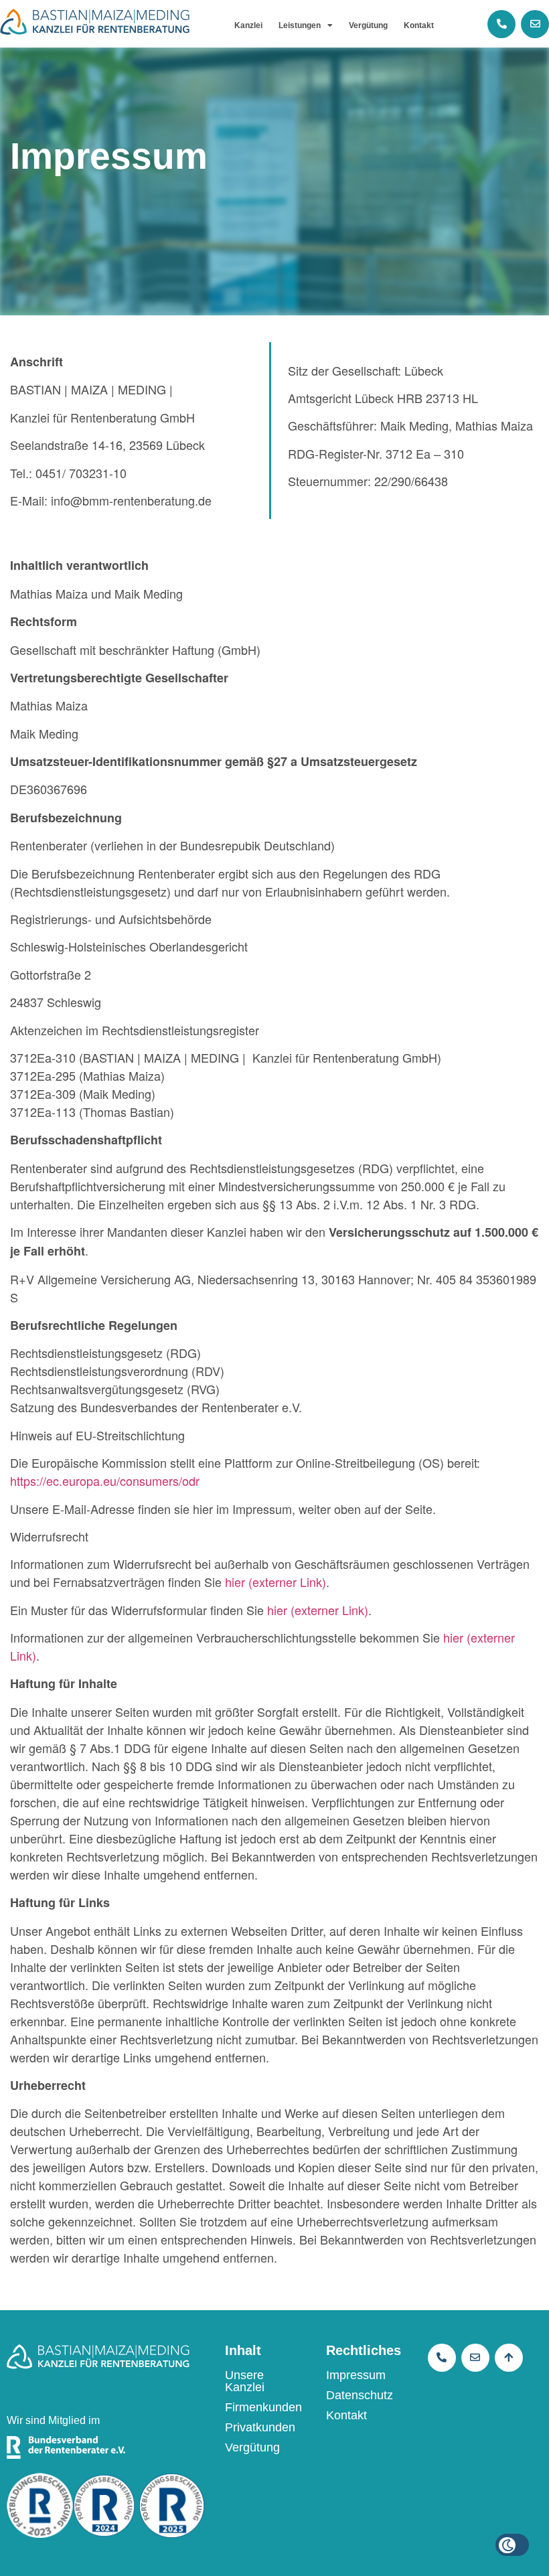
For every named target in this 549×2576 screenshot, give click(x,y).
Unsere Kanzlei (245, 2381)
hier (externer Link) (276, 1582)
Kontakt (419, 25)
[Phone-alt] (501, 24)
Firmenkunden (263, 2407)
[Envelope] (535, 24)
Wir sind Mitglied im (53, 2420)
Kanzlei (248, 25)
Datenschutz (360, 2395)
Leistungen (300, 25)
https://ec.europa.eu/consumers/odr (105, 1481)
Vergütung (368, 25)
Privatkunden (260, 2427)
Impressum (356, 2375)
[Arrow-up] (509, 2358)
